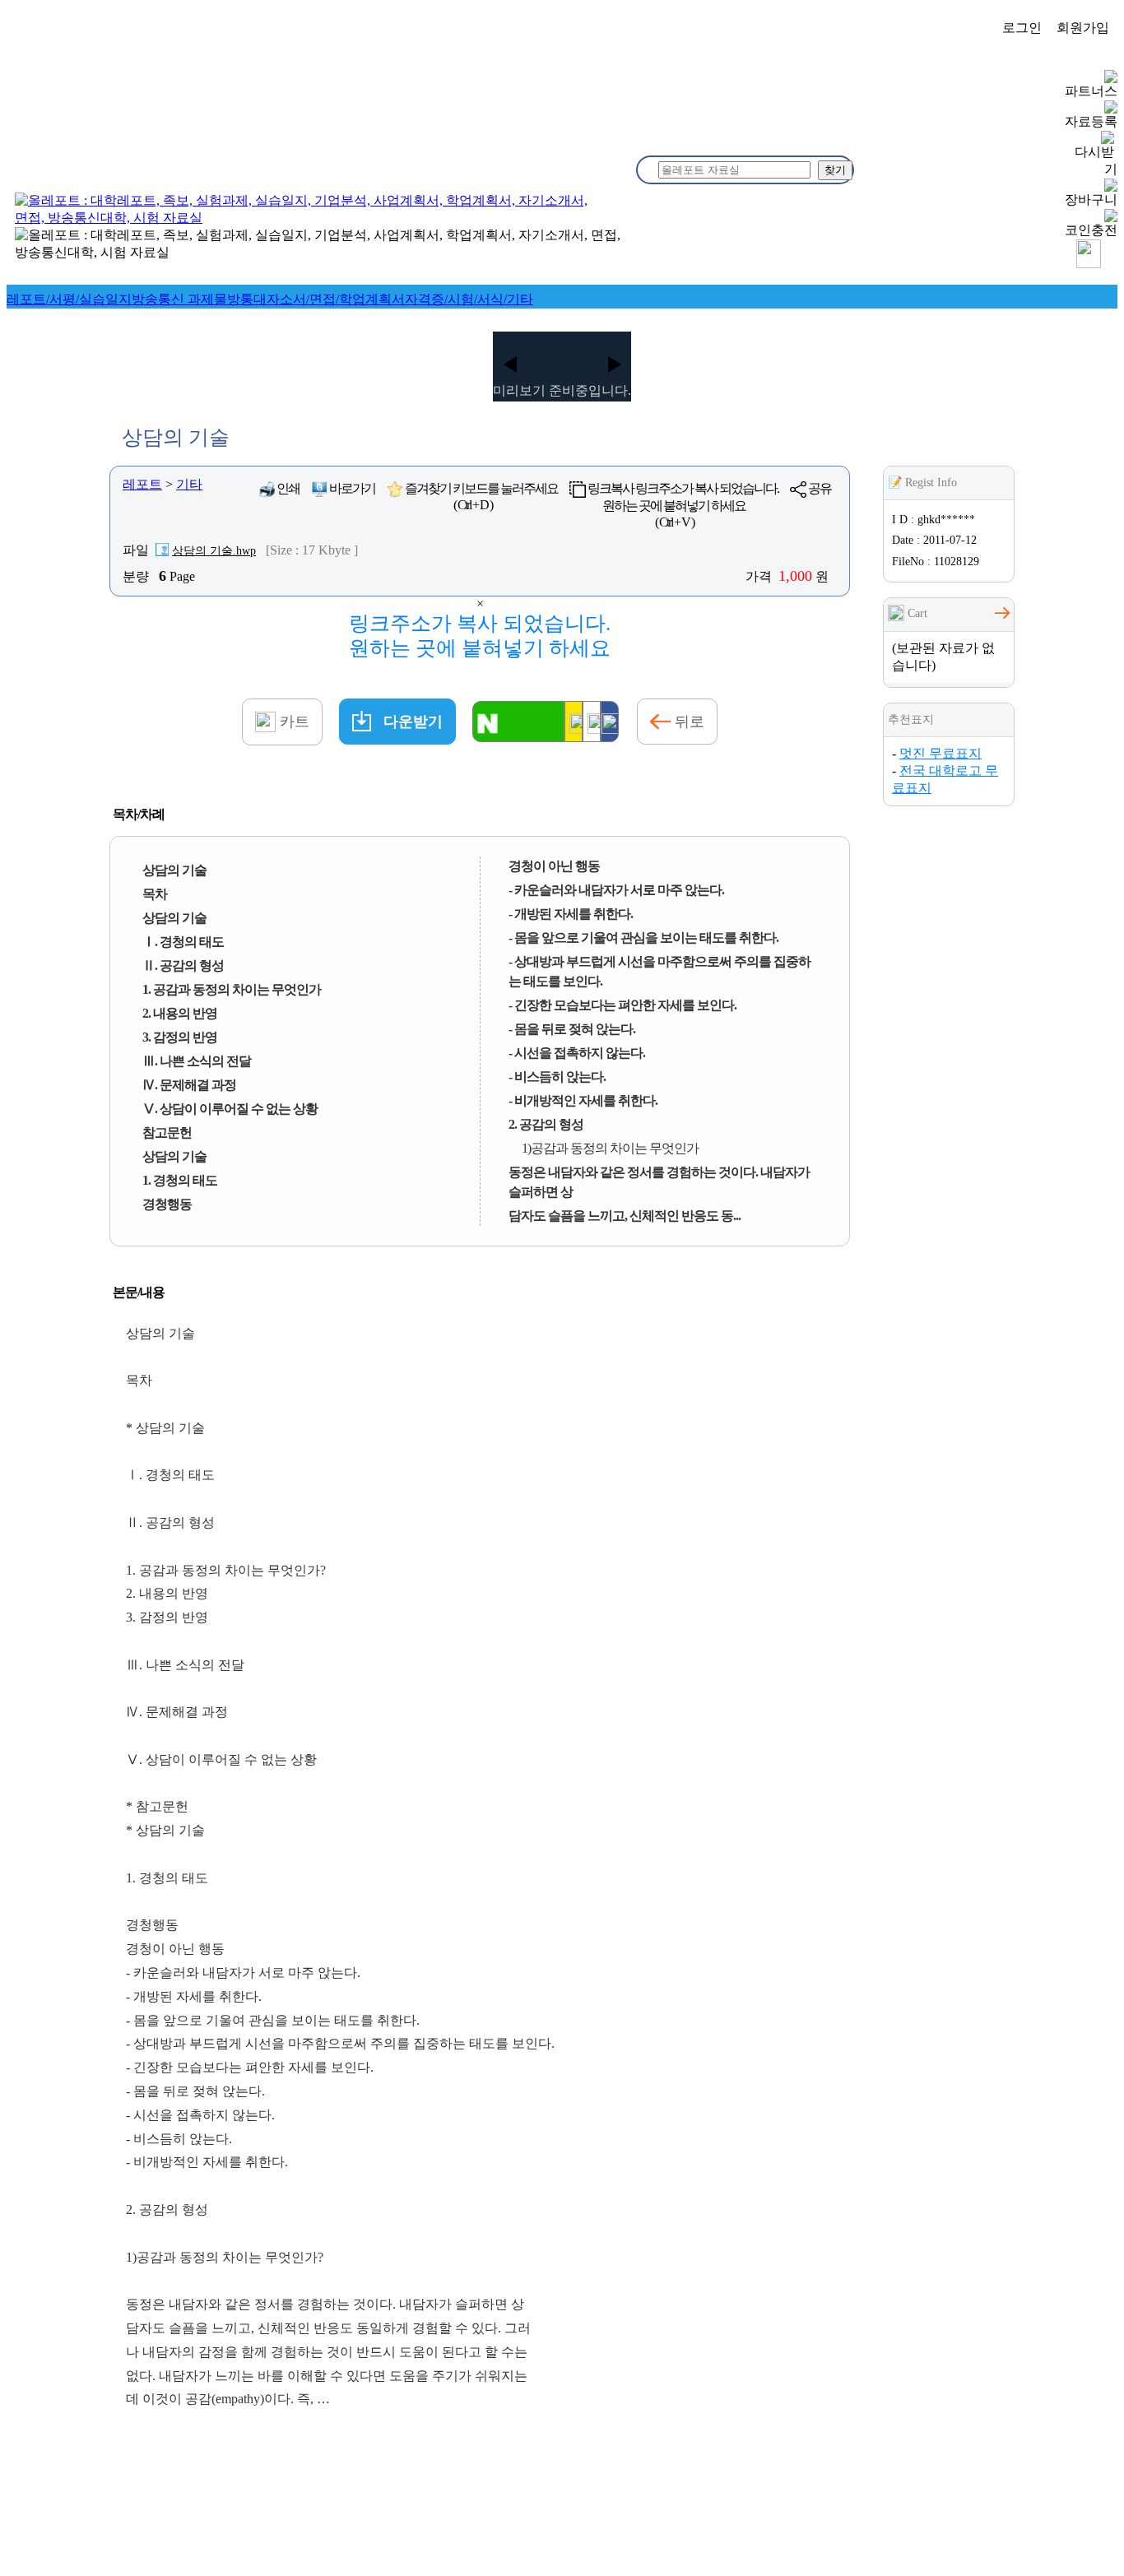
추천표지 (911, 719)
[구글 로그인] (592, 722)
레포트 (142, 484)
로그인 (1022, 28)
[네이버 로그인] (518, 722)
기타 (189, 484)
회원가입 (1083, 28)
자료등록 (1091, 121)
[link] (69, 299)
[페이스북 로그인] (610, 722)
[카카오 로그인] (574, 722)
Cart (916, 613)
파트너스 (1091, 91)
